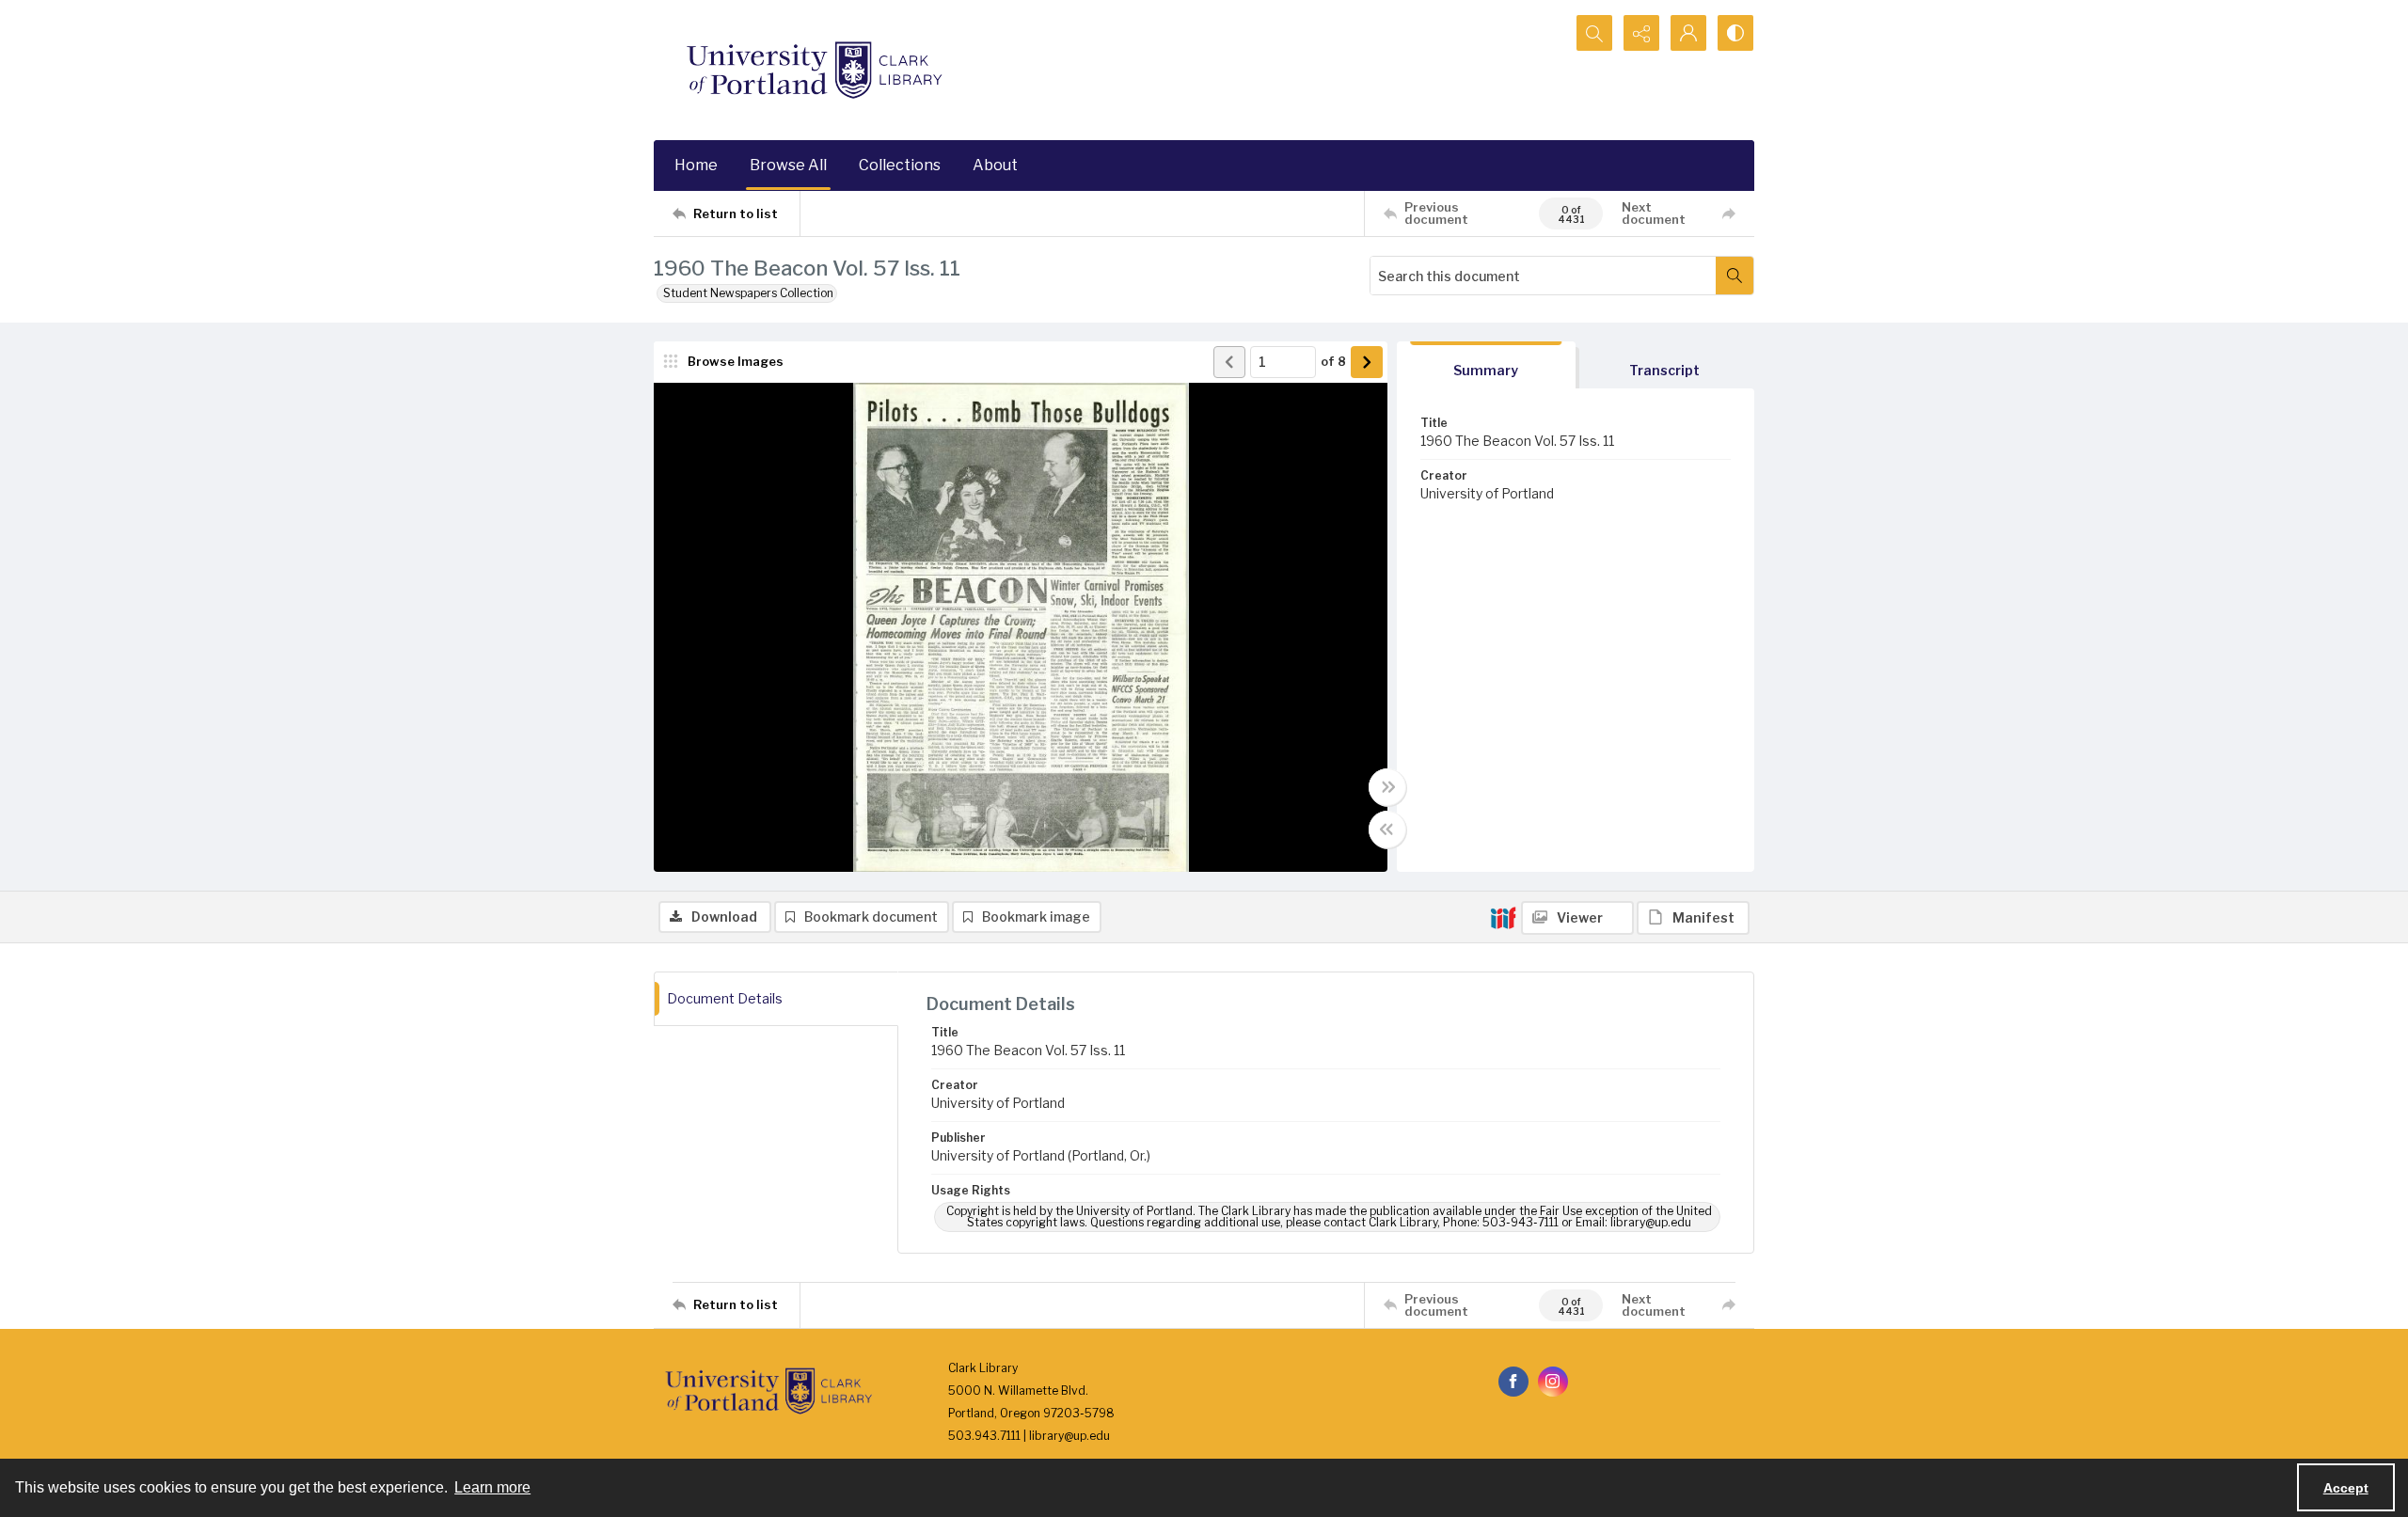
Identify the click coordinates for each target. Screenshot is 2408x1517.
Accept (2346, 1488)
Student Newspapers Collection (748, 293)
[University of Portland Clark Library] (814, 70)
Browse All (788, 165)
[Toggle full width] (1387, 787)
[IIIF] (1503, 917)
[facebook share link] (1513, 1382)
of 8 (1333, 361)
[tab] (1486, 365)
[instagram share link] (1553, 1382)
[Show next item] (1367, 362)
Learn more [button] (492, 1487)
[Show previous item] (1229, 362)
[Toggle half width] (1387, 830)
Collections (900, 165)
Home (696, 165)
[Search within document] (1735, 276)
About (995, 165)
